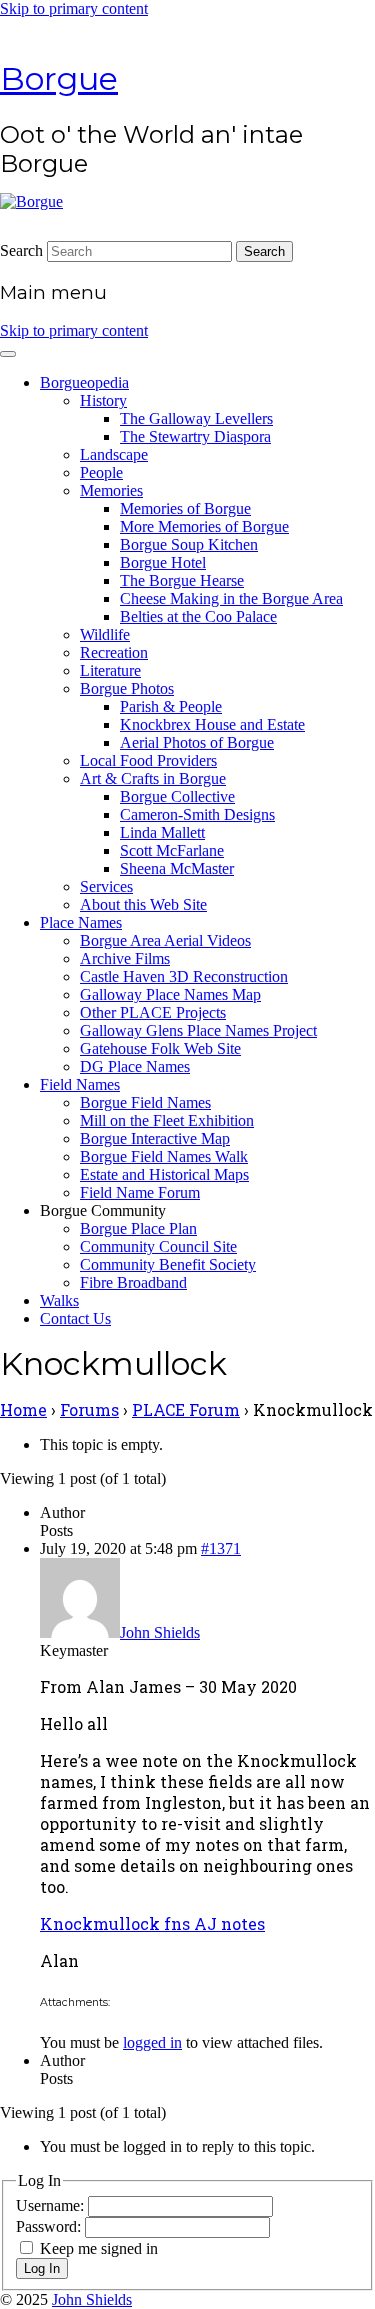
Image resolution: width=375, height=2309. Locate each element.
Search (21, 250)
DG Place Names (135, 1066)
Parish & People (171, 706)
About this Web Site (143, 904)
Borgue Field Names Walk (164, 1156)
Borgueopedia (84, 382)
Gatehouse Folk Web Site (160, 1048)
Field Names (80, 1084)
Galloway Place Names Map (170, 994)
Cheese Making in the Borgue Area (231, 598)
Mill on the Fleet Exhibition (167, 1120)
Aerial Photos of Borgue (197, 742)
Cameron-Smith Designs (197, 814)
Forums (89, 1409)
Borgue (59, 78)
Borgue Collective (177, 796)
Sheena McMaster (177, 868)
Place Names (81, 922)
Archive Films (125, 958)
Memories (111, 490)
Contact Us (75, 1318)
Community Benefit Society (168, 1264)
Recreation (114, 652)
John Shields (92, 2299)
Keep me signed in (99, 2248)
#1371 (221, 1548)
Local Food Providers (148, 760)
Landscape (114, 454)
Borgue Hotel (163, 562)
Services (106, 886)
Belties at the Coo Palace (198, 616)
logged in (152, 2042)
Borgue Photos (127, 688)
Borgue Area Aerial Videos (165, 940)
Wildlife (105, 634)
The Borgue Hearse (182, 580)
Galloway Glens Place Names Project (198, 1030)
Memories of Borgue (185, 508)
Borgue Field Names (145, 1102)
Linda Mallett (162, 832)
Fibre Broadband (133, 1282)
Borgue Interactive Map (155, 1138)
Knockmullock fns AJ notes (152, 1923)
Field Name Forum (140, 1192)
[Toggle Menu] (8, 354)
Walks (59, 1300)
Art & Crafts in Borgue (153, 778)
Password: (50, 2226)
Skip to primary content (74, 8)
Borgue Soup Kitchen (189, 544)
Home (23, 1409)
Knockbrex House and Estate (212, 724)
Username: (52, 2205)
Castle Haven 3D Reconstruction (184, 976)
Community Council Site (158, 1246)
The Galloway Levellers (196, 418)
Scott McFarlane (172, 850)
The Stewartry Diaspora (195, 436)
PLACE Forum (186, 1409)
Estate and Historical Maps (164, 1174)
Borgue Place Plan (138, 1228)
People (101, 472)
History (103, 400)
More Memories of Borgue (204, 526)
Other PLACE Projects (153, 1012)
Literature (110, 670)
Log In (42, 2268)
